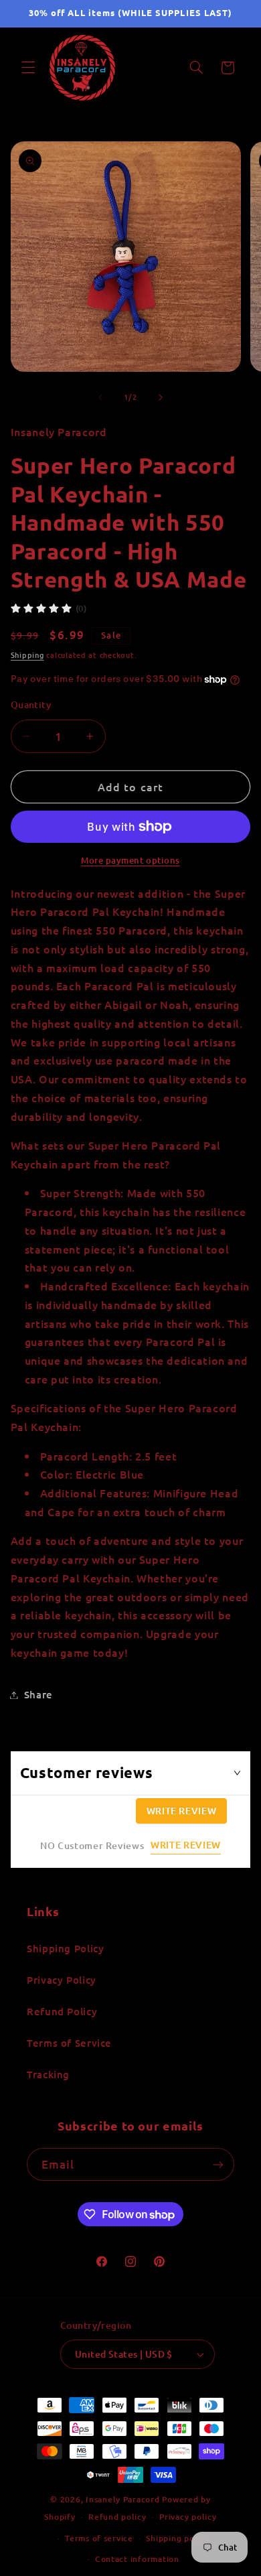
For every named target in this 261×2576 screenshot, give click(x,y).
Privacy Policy (62, 1980)
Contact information (137, 2559)
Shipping (27, 655)
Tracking (48, 2074)
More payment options (130, 860)
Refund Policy (62, 2011)
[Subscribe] (218, 2164)
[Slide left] (100, 397)
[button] (28, 68)
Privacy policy (188, 2517)
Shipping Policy (65, 1948)
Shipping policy (177, 2538)
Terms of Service (69, 2043)
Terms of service (99, 2538)
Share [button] (38, 1694)
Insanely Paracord (123, 2499)
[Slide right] (161, 397)
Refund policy (117, 2517)
